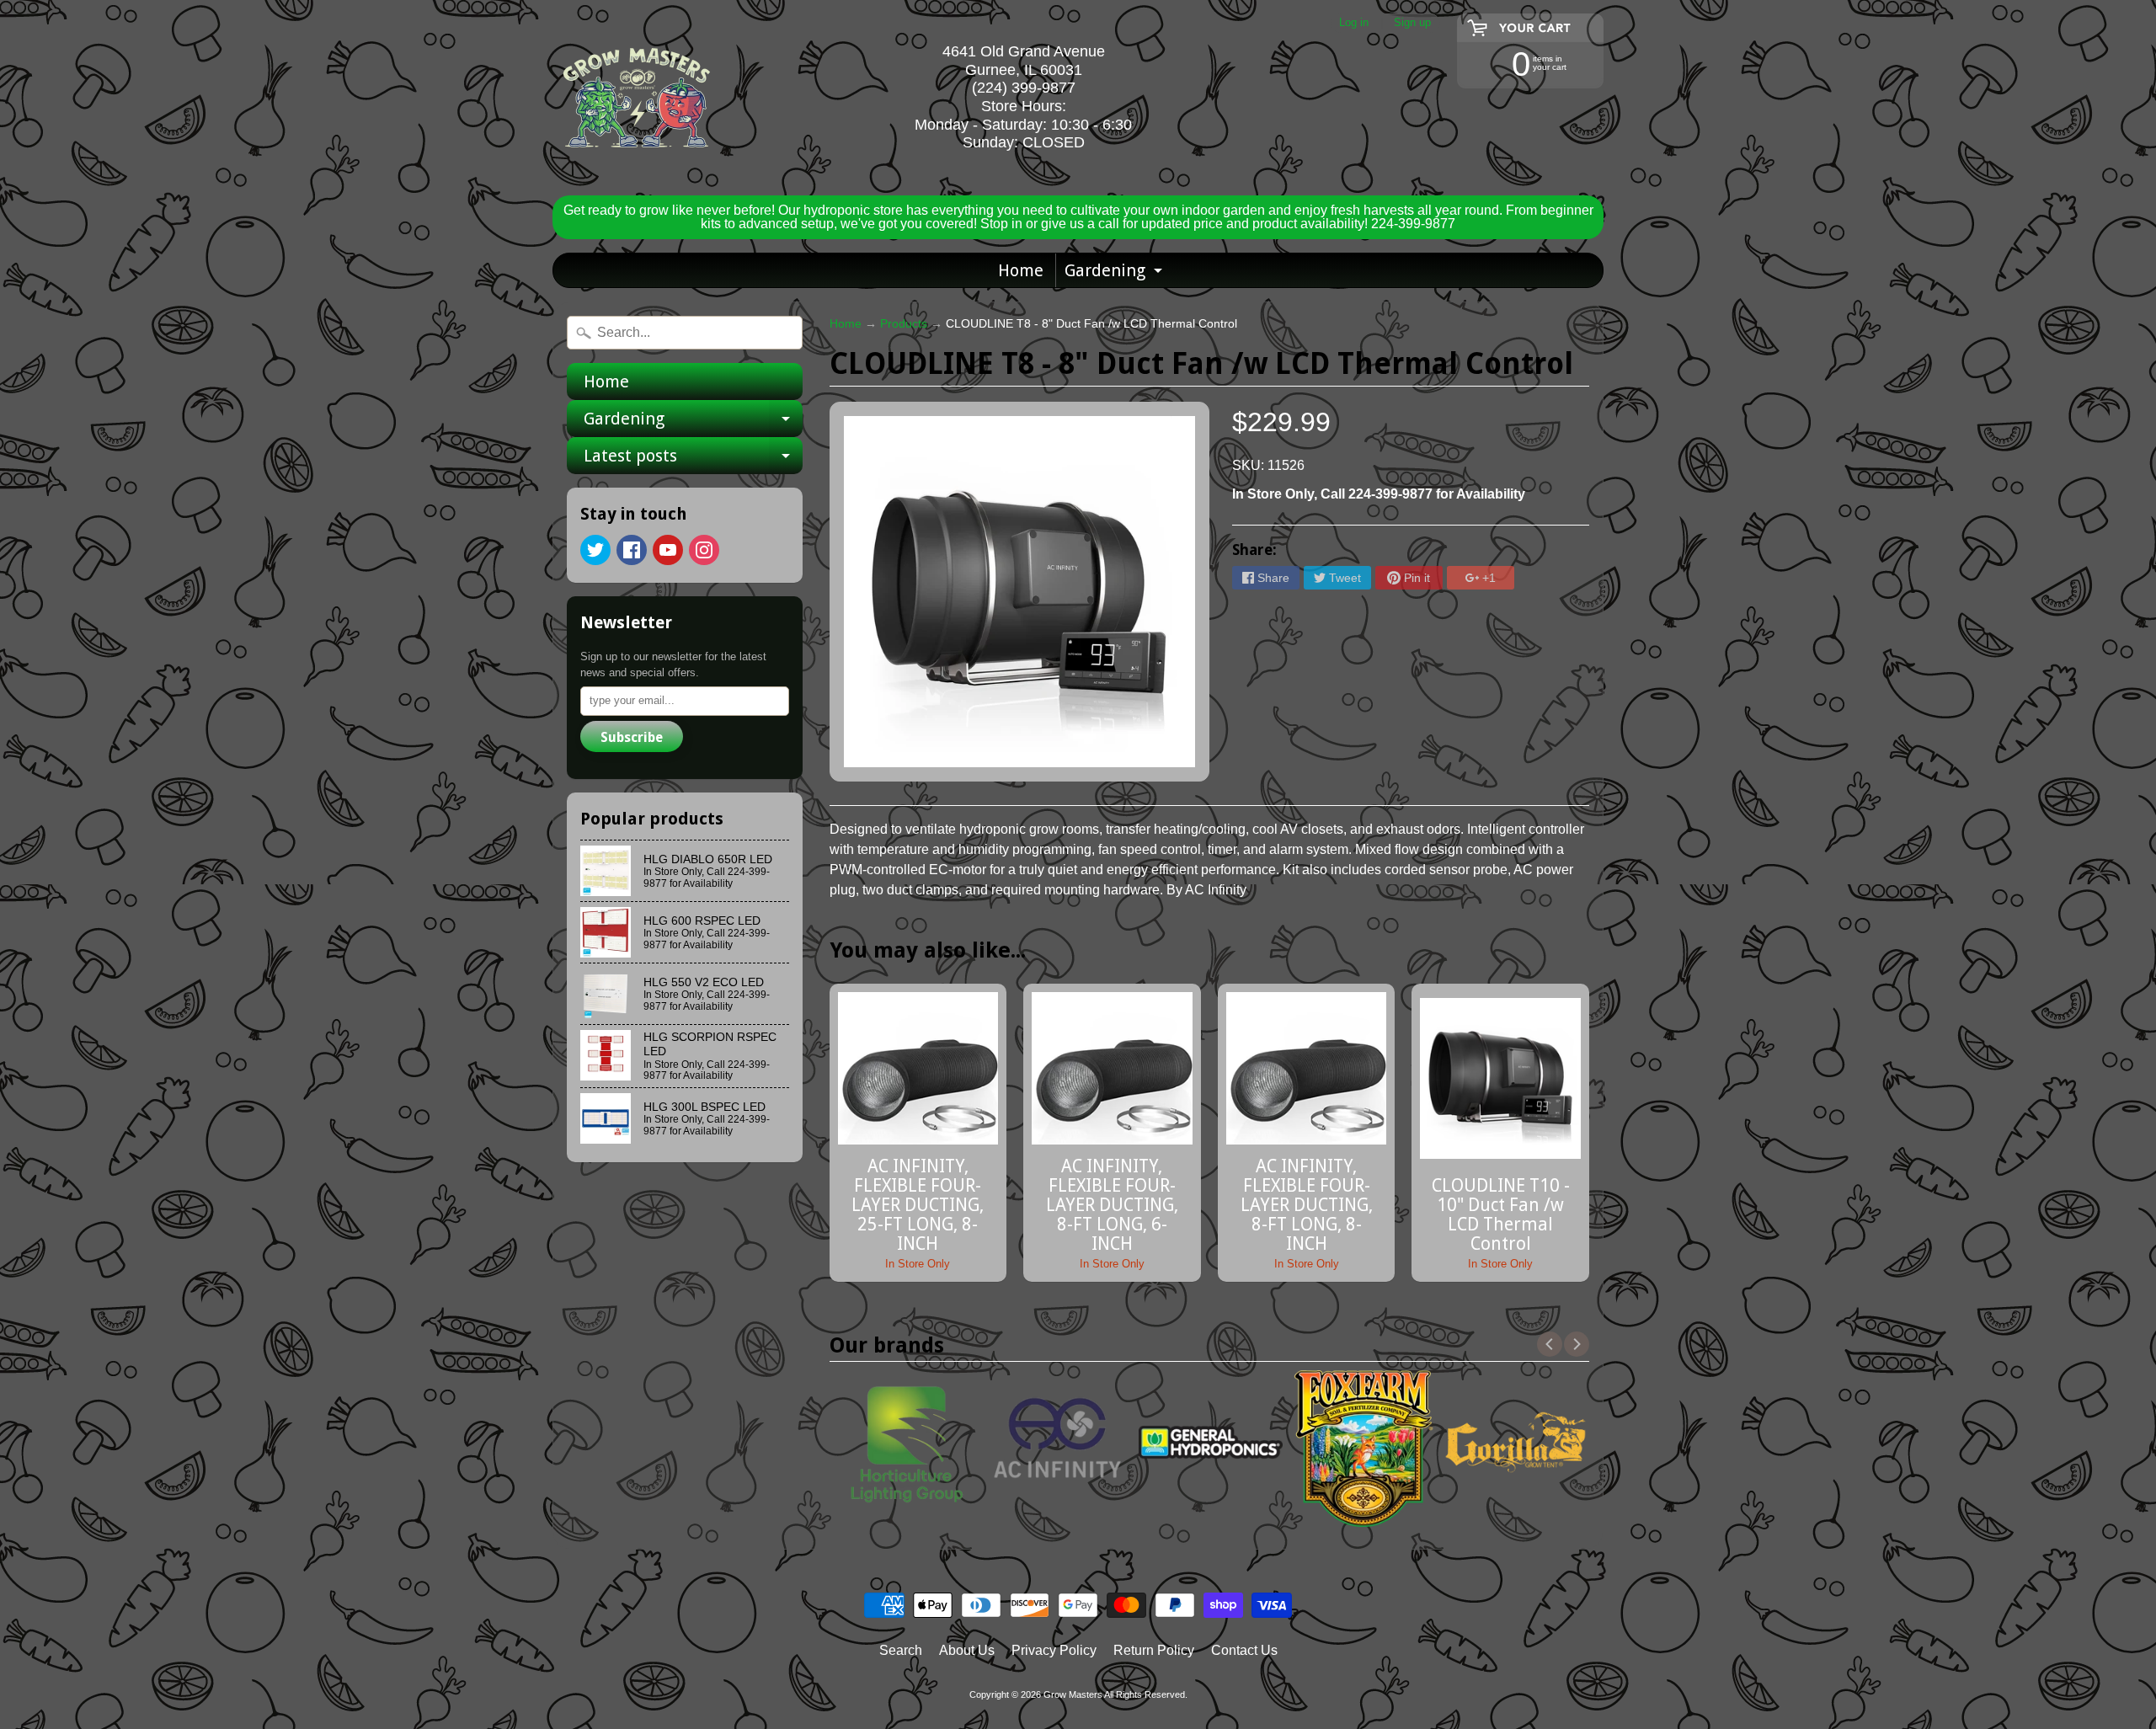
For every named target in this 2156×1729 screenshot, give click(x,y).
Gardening (1115, 274)
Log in (1354, 23)
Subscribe (632, 737)
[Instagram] (704, 550)
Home (1021, 270)
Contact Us (1244, 1650)
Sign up (1412, 23)
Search (901, 1650)
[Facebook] (632, 550)
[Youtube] (668, 550)
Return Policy (1154, 1650)
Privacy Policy (1054, 1650)
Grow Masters (1073, 1694)
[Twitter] (595, 550)
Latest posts (693, 460)
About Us (967, 1650)
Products (904, 324)
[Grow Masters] (637, 98)
